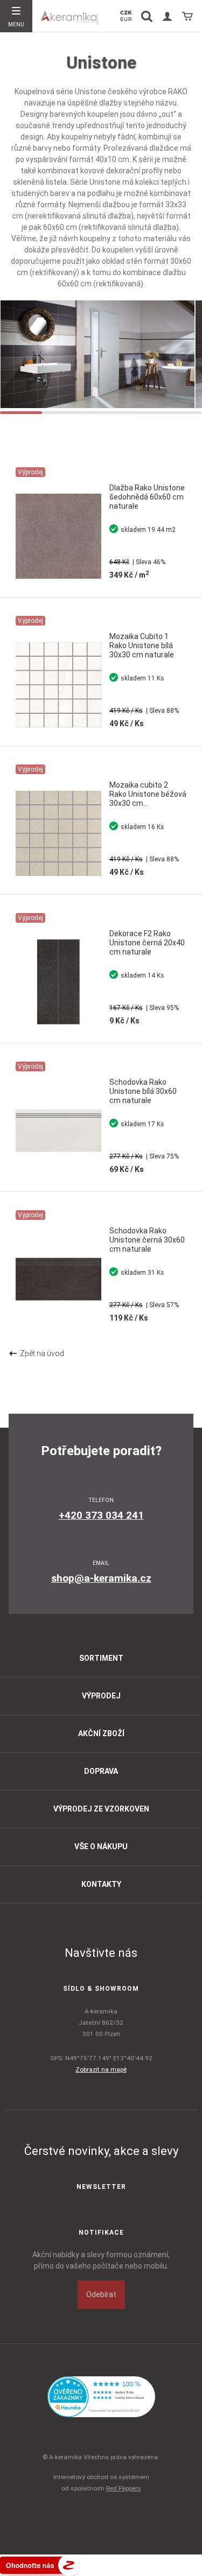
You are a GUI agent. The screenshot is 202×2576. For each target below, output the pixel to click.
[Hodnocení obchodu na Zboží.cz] (40, 2565)
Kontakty (101, 1884)
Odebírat (101, 2294)
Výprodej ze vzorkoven (101, 1809)
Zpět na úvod (40, 1353)
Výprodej (101, 1696)
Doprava (101, 1771)
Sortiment (101, 1658)
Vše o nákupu (101, 1847)
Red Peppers (124, 2488)
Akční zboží (101, 1733)
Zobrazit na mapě (101, 2069)
